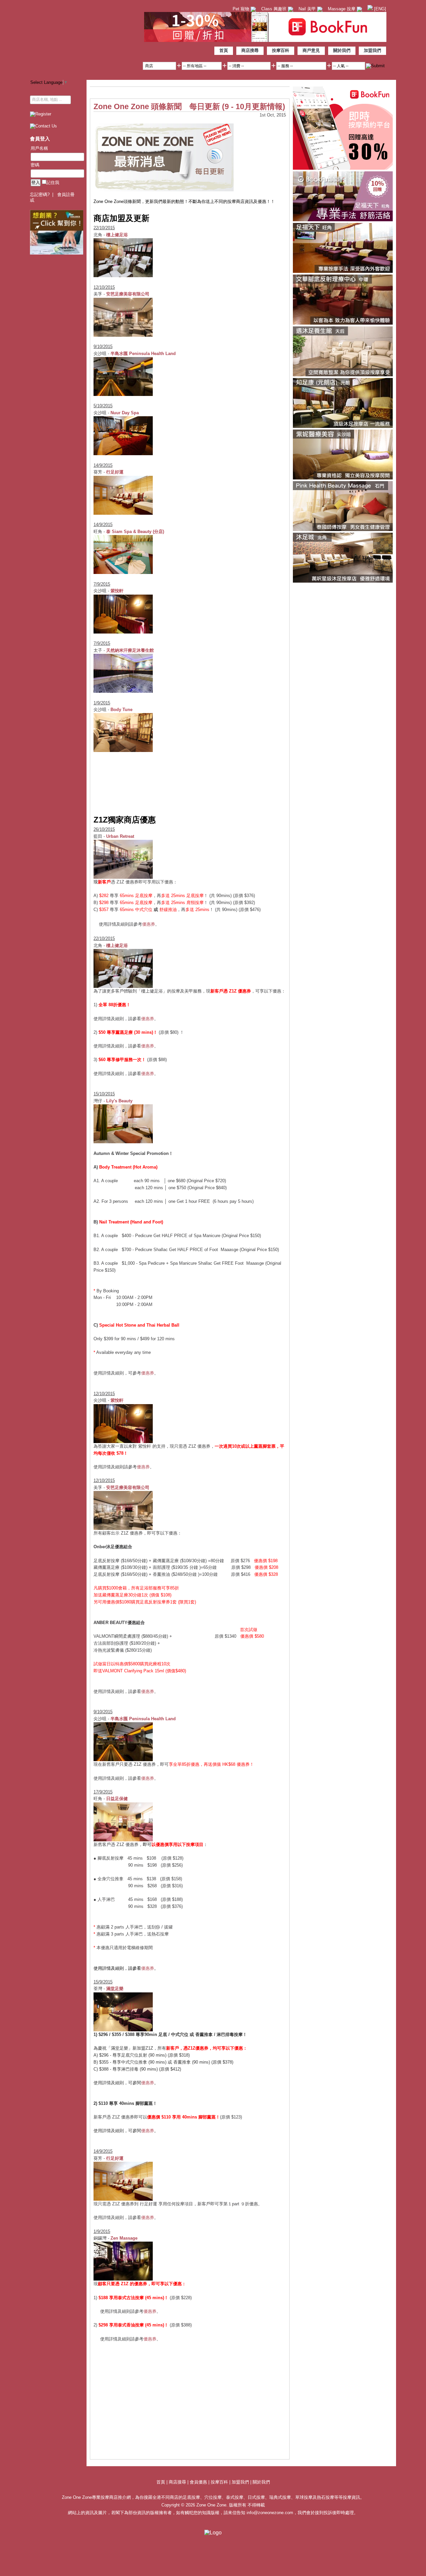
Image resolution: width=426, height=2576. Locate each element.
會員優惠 (199, 2482)
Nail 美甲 (308, 9)
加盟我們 (372, 50)
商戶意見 (311, 50)
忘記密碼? (40, 194)
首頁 (224, 50)
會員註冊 (66, 194)
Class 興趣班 (275, 9)
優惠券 (149, 924)
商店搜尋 (250, 50)
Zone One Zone (85, 38)
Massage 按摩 (342, 9)
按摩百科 (281, 50)
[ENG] (379, 9)
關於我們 (342, 50)
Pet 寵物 (242, 9)
